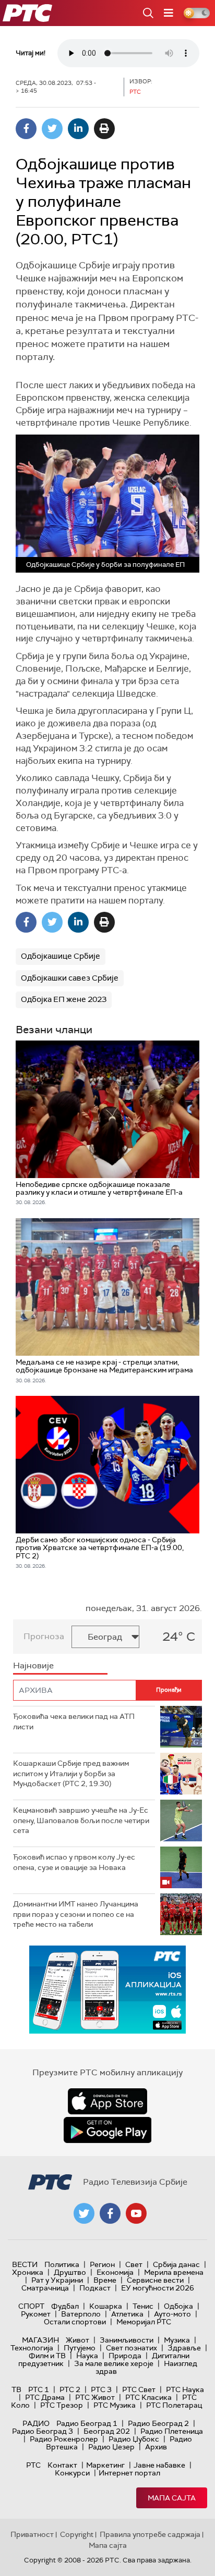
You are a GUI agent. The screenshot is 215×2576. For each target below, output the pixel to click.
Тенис (143, 2306)
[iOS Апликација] (107, 1990)
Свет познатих (132, 2348)
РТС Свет (139, 2389)
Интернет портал (129, 2473)
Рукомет (36, 2314)
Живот (77, 2340)
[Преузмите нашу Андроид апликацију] (107, 2130)
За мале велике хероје (114, 2363)
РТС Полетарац (174, 2405)
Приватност (32, 2534)
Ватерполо (81, 2314)
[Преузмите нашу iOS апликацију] (107, 2101)
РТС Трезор (62, 2405)
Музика (177, 2340)
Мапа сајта (172, 2498)
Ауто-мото (172, 2314)
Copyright (77, 2534)
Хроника (28, 2272)
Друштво (70, 2272)
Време (105, 2280)
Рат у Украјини (57, 2280)
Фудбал (65, 2306)
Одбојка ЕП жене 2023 (64, 999)
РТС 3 (101, 2389)
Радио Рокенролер (64, 2439)
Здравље (184, 2348)
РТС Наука (185, 2389)
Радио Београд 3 (43, 2431)
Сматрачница (45, 2288)
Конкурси (72, 2473)
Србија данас (176, 2264)
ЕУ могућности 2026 (158, 2288)
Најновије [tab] (33, 1665)
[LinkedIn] (78, 129)
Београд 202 (107, 2431)
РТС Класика (148, 2397)
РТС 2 (70, 2389)
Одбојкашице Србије (61, 956)
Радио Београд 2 (158, 2423)
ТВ (16, 2389)
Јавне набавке (159, 2465)
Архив (156, 2447)
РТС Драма (45, 2397)
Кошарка (106, 2306)
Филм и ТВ (47, 2356)
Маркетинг (105, 2465)
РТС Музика (115, 2405)
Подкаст (95, 2288)
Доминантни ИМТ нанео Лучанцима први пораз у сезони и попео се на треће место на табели (76, 1914)
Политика (62, 2264)
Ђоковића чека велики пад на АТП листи (74, 1722)
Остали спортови (75, 2322)
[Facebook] (26, 129)
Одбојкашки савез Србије (70, 978)
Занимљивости (127, 2340)
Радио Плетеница (172, 2431)
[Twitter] (52, 129)
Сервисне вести (155, 2280)
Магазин (40, 2340)
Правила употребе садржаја (150, 2534)
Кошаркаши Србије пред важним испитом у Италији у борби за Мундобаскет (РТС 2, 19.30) (71, 1773)
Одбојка (178, 2306)
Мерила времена (174, 2272)
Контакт (62, 2465)
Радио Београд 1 (87, 2423)
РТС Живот (95, 2397)
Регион (102, 2264)
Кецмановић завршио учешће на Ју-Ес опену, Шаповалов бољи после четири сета (81, 1820)
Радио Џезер (111, 2447)
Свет (134, 2264)
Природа (125, 2356)
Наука (87, 2356)
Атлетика (127, 2314)
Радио (36, 2423)
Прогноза (44, 1636)
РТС (33, 2465)
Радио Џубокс (134, 2439)
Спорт (31, 2306)
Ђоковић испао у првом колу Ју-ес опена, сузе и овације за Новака (74, 1862)
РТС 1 (39, 2389)
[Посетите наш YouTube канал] (136, 2213)
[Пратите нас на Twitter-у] (84, 2213)
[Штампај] (104, 129)
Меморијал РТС (144, 2322)
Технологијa (32, 2348)
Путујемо (80, 2348)
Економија (115, 2272)
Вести (25, 2264)
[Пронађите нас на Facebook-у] (110, 2213)
